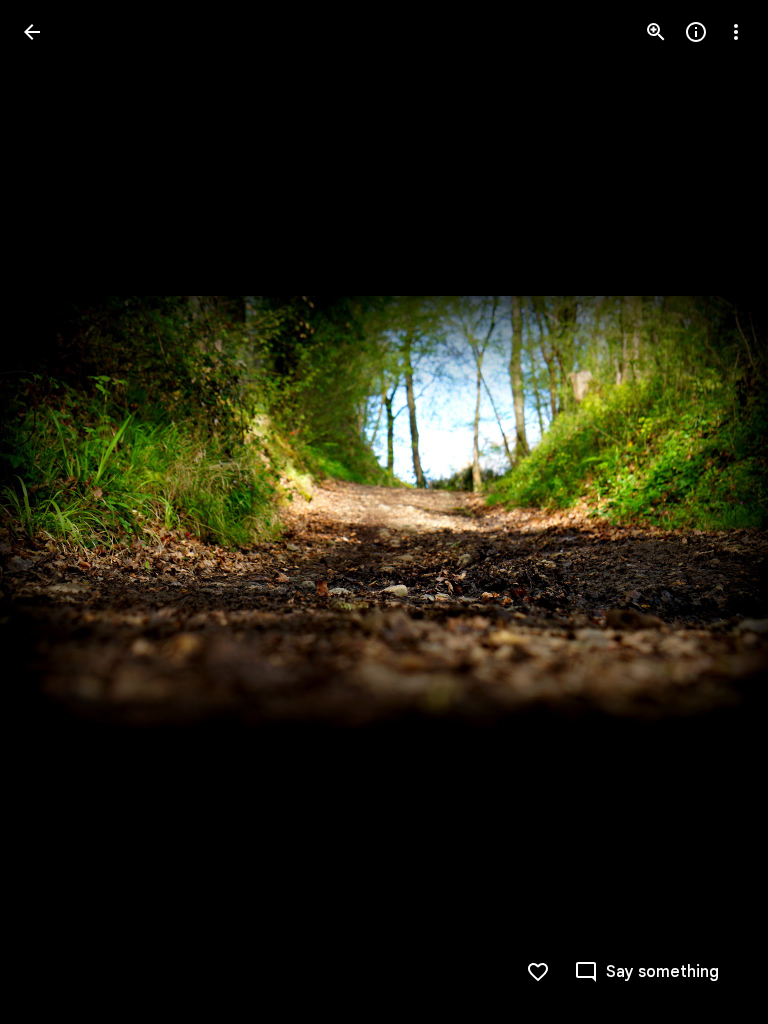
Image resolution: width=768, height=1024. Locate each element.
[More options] (736, 32)
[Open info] (696, 32)
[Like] (538, 972)
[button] (56, 512)
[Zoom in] (656, 32)
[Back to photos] (32, 32)
